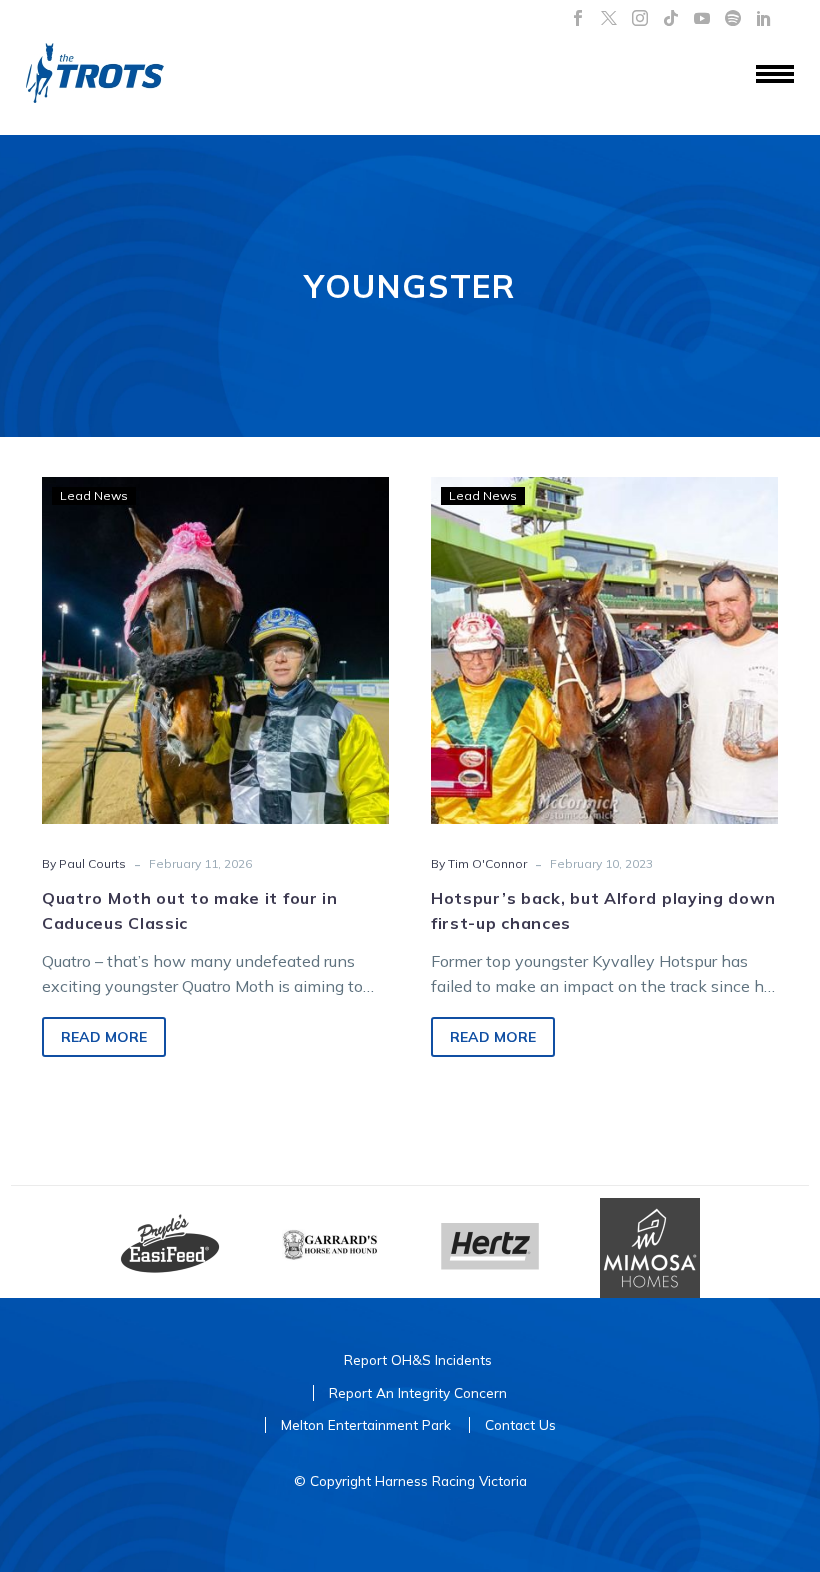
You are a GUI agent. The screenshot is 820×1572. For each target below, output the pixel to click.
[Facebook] (578, 18)
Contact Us (520, 1424)
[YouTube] (702, 18)
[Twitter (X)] (609, 18)
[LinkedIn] (764, 18)
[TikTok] (671, 18)
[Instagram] (640, 18)
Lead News (94, 495)
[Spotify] (733, 18)
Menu (775, 75)
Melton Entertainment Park (366, 1424)
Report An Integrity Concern (418, 1392)
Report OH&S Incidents (418, 1359)
